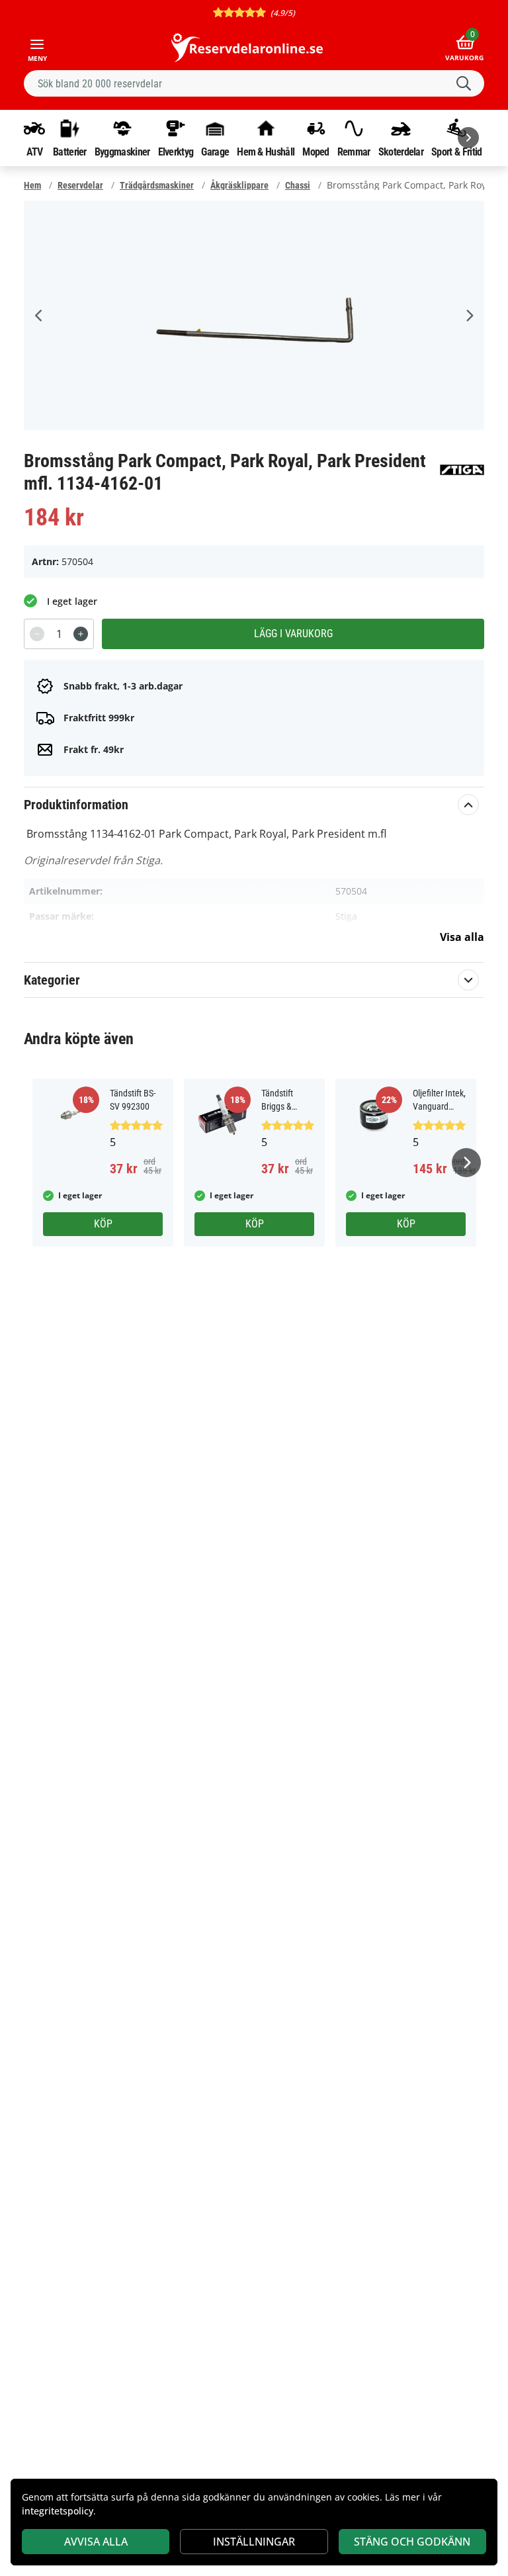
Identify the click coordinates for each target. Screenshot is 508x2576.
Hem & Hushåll (266, 152)
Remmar (354, 152)
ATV (35, 152)
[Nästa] (468, 138)
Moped (316, 152)
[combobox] (254, 83)
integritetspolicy (58, 2511)
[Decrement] (37, 634)
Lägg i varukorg (293, 634)
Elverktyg (176, 152)
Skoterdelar (401, 152)
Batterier (70, 152)
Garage (215, 152)
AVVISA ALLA (96, 2542)
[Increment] (81, 634)
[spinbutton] (59, 634)
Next (469, 316)
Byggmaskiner (122, 152)
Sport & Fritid (456, 152)
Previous (39, 316)
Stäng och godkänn (412, 2542)
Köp (103, 1224)
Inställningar (254, 2542)
